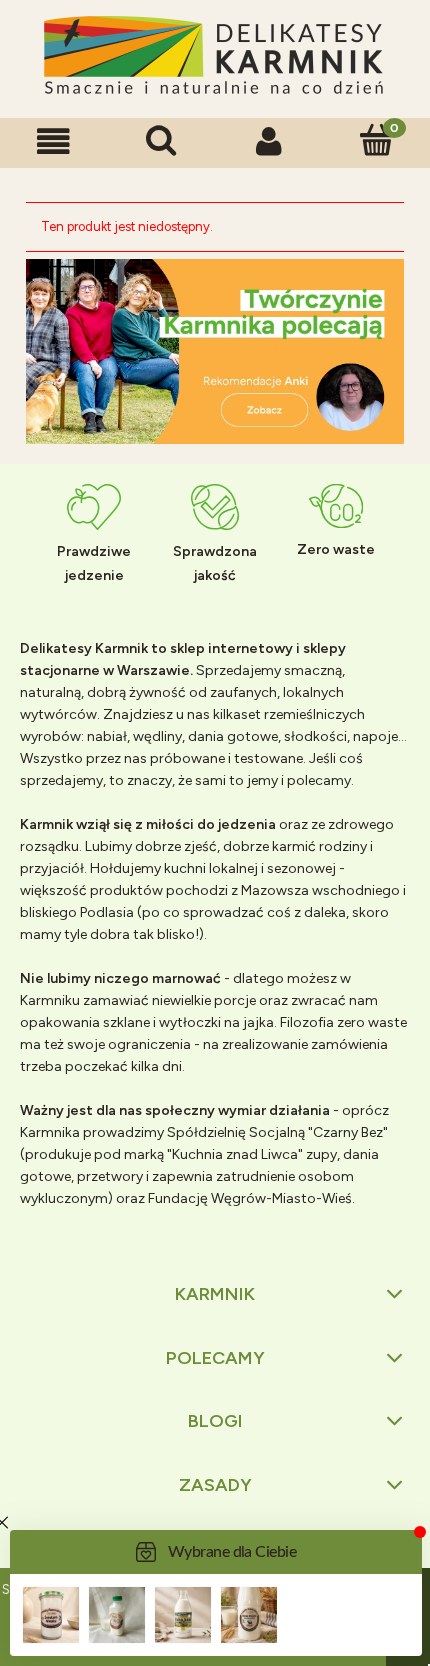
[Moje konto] (269, 141)
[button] (54, 141)
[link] (215, 352)
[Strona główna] (215, 56)
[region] (215, 352)
